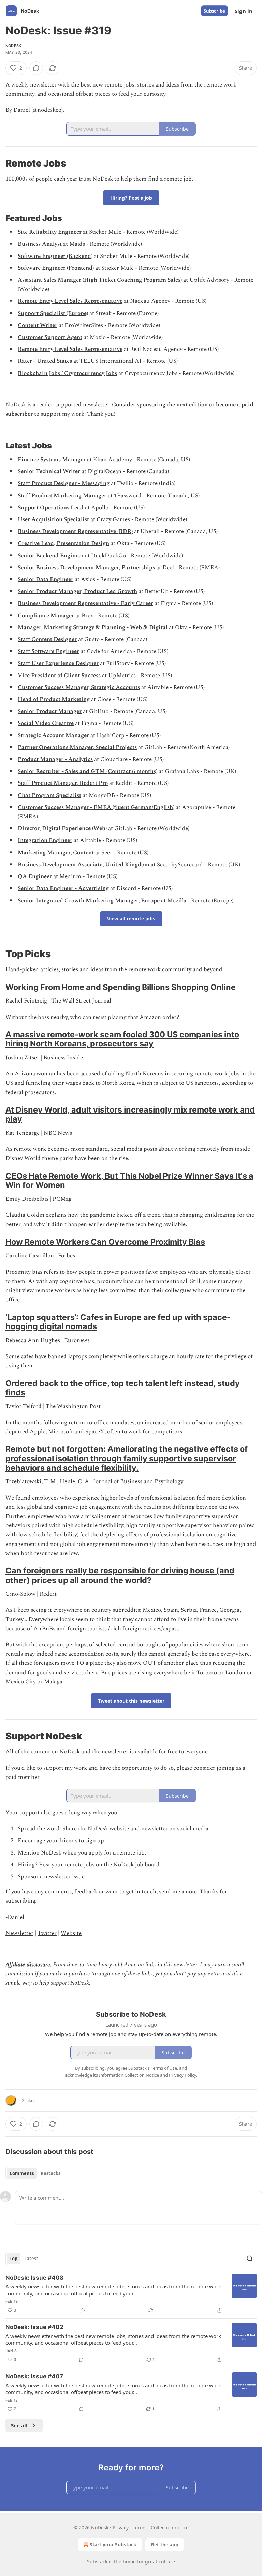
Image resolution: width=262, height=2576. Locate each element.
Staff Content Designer (47, 639)
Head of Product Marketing (54, 699)
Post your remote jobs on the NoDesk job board (99, 1865)
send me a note (178, 1892)
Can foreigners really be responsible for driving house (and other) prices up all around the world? (120, 1575)
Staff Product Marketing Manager (62, 496)
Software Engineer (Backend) (55, 256)
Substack (97, 2562)
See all (19, 2425)
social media (193, 1829)
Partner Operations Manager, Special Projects (77, 747)
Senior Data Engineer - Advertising (63, 888)
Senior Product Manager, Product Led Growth (77, 591)
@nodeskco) (48, 110)
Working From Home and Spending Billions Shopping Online (121, 987)
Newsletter (19, 1933)
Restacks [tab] (50, 2173)
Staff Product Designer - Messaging (64, 483)
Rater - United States (45, 361)
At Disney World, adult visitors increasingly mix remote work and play (130, 1114)
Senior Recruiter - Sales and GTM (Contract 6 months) (88, 771)
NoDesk (13, 46)
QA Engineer (35, 876)
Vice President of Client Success (59, 676)
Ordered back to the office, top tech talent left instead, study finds (123, 1388)
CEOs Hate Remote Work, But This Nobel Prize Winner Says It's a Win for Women (129, 1180)
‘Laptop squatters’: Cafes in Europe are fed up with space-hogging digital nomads (118, 1322)
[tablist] (35, 2173)
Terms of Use (164, 2068)
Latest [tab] (31, 2259)
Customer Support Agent (50, 337)
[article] (131, 2294)
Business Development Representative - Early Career (85, 603)
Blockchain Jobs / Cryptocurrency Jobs (67, 373)
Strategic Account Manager (53, 735)
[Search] (250, 2259)
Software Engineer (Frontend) (56, 268)
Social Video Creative (46, 723)
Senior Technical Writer (49, 471)
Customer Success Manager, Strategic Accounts (79, 687)
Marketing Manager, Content (56, 853)
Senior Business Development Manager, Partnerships (86, 568)
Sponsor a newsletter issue (51, 1877)
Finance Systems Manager (52, 460)
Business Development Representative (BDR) (75, 531)
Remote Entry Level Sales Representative (70, 301)
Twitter (47, 1933)
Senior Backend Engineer (51, 556)
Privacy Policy (183, 2075)
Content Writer (38, 325)
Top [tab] (13, 2259)
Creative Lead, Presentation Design (63, 543)
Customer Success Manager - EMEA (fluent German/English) (96, 807)
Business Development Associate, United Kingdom (84, 865)
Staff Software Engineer (48, 651)
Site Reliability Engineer (50, 232)
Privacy (121, 2527)
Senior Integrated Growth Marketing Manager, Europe (89, 901)
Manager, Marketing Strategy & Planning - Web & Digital (93, 627)
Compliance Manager (46, 616)
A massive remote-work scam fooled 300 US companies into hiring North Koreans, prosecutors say (122, 1039)
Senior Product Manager (50, 711)
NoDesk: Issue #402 (34, 2327)
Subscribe (214, 11)
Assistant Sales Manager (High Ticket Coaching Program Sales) (100, 280)
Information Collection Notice (129, 2075)
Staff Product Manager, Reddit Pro (63, 783)
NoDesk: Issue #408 (34, 2278)
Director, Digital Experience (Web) (62, 828)
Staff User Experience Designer (58, 663)
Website (71, 1933)
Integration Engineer (45, 840)
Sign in (244, 11)
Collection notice (170, 2527)
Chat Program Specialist (49, 795)
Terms (140, 2527)
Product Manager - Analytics (55, 759)
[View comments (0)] (36, 68)
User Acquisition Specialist (53, 519)
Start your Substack (113, 2544)
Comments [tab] (22, 2173)
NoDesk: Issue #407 (34, 2376)
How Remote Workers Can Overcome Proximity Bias (105, 1242)
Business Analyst (40, 244)
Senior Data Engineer (46, 579)
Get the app (165, 2544)
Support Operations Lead (51, 508)
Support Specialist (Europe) (53, 313)
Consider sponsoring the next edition (160, 405)
